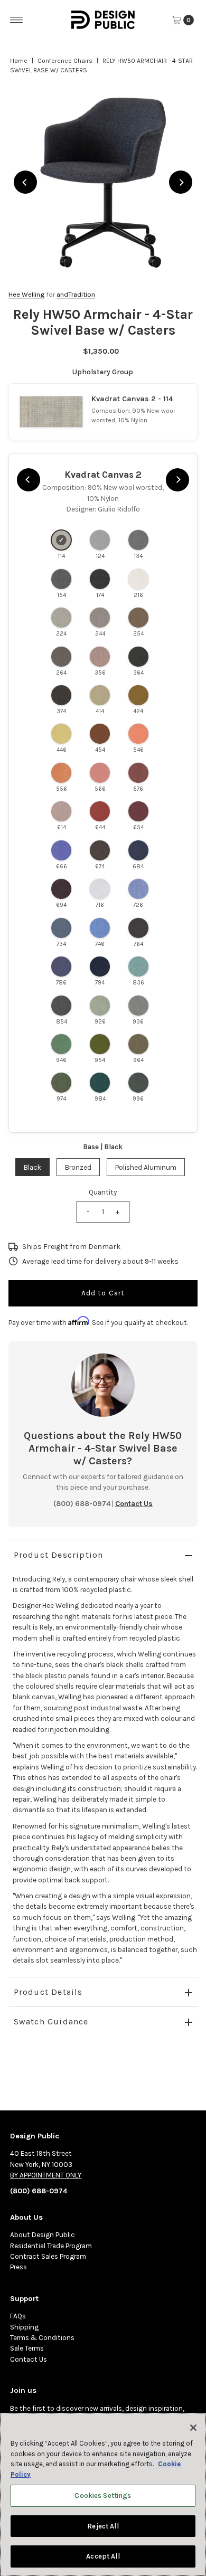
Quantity (103, 1192)
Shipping (24, 2327)
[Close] (193, 2428)
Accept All (103, 2556)
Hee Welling (26, 294)
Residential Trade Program (51, 2246)
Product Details (48, 1992)
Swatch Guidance (51, 2021)
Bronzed (78, 1167)
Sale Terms (27, 2348)
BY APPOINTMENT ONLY (46, 2175)
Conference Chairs (65, 61)
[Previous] (25, 182)
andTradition (76, 294)
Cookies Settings (103, 2495)
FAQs (18, 2316)
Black (32, 1167)
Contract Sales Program (48, 2256)
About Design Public (43, 2235)
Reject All (103, 2526)
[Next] (181, 182)
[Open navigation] (17, 20)
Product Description (59, 1555)
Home (19, 61)
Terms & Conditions (42, 2338)
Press (18, 2267)
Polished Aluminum (146, 1167)
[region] (103, 182)
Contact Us (29, 2359)
